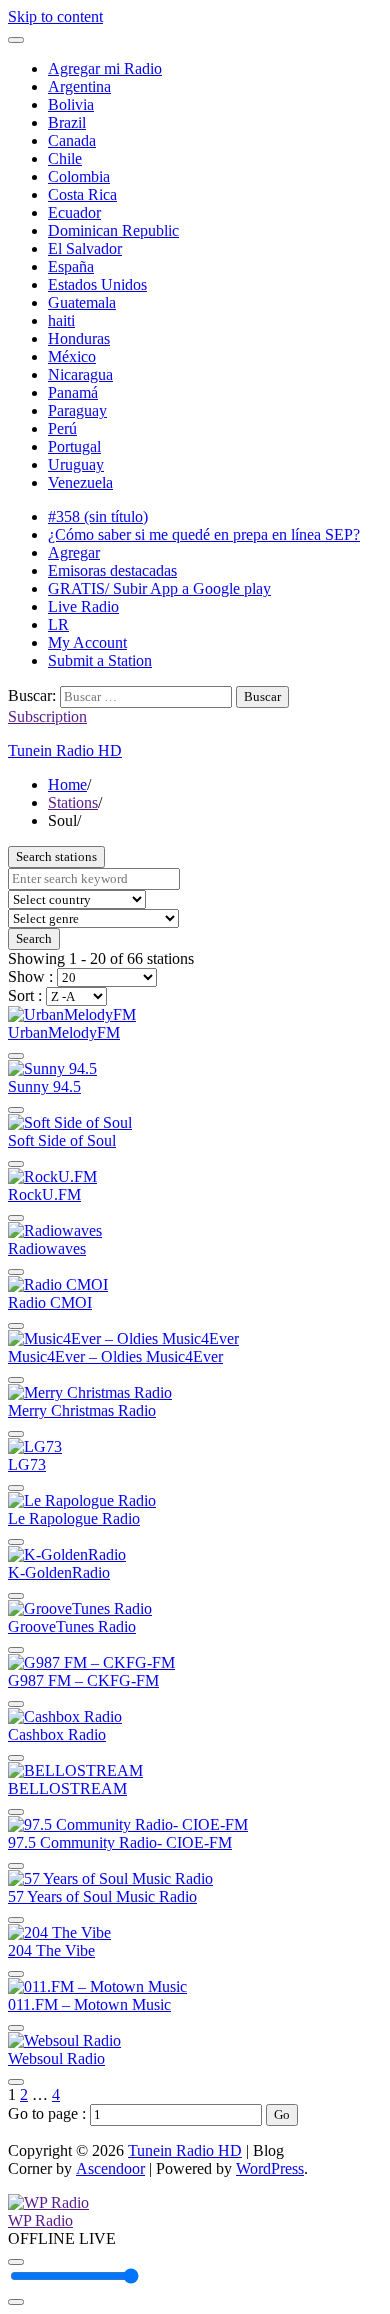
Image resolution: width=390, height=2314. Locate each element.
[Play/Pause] (16, 2262)
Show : (32, 976)
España (71, 266)
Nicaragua (80, 374)
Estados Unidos (97, 284)
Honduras (79, 338)
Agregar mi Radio (105, 68)
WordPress (270, 2168)
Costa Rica (82, 194)
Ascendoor (110, 2168)
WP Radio (40, 2220)
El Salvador (85, 248)
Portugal (74, 446)
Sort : (27, 995)
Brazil (67, 122)
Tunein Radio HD (65, 750)
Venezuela (80, 482)
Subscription (47, 716)
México (72, 356)
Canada (72, 140)
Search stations (56, 856)
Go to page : (49, 2113)
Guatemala (82, 302)
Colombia (79, 176)
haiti (61, 320)
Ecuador (74, 212)
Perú (62, 428)
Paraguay (77, 410)
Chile (65, 158)
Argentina (79, 86)
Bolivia (71, 104)
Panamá (73, 392)
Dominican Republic (113, 230)
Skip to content (55, 16)
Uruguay (76, 464)
